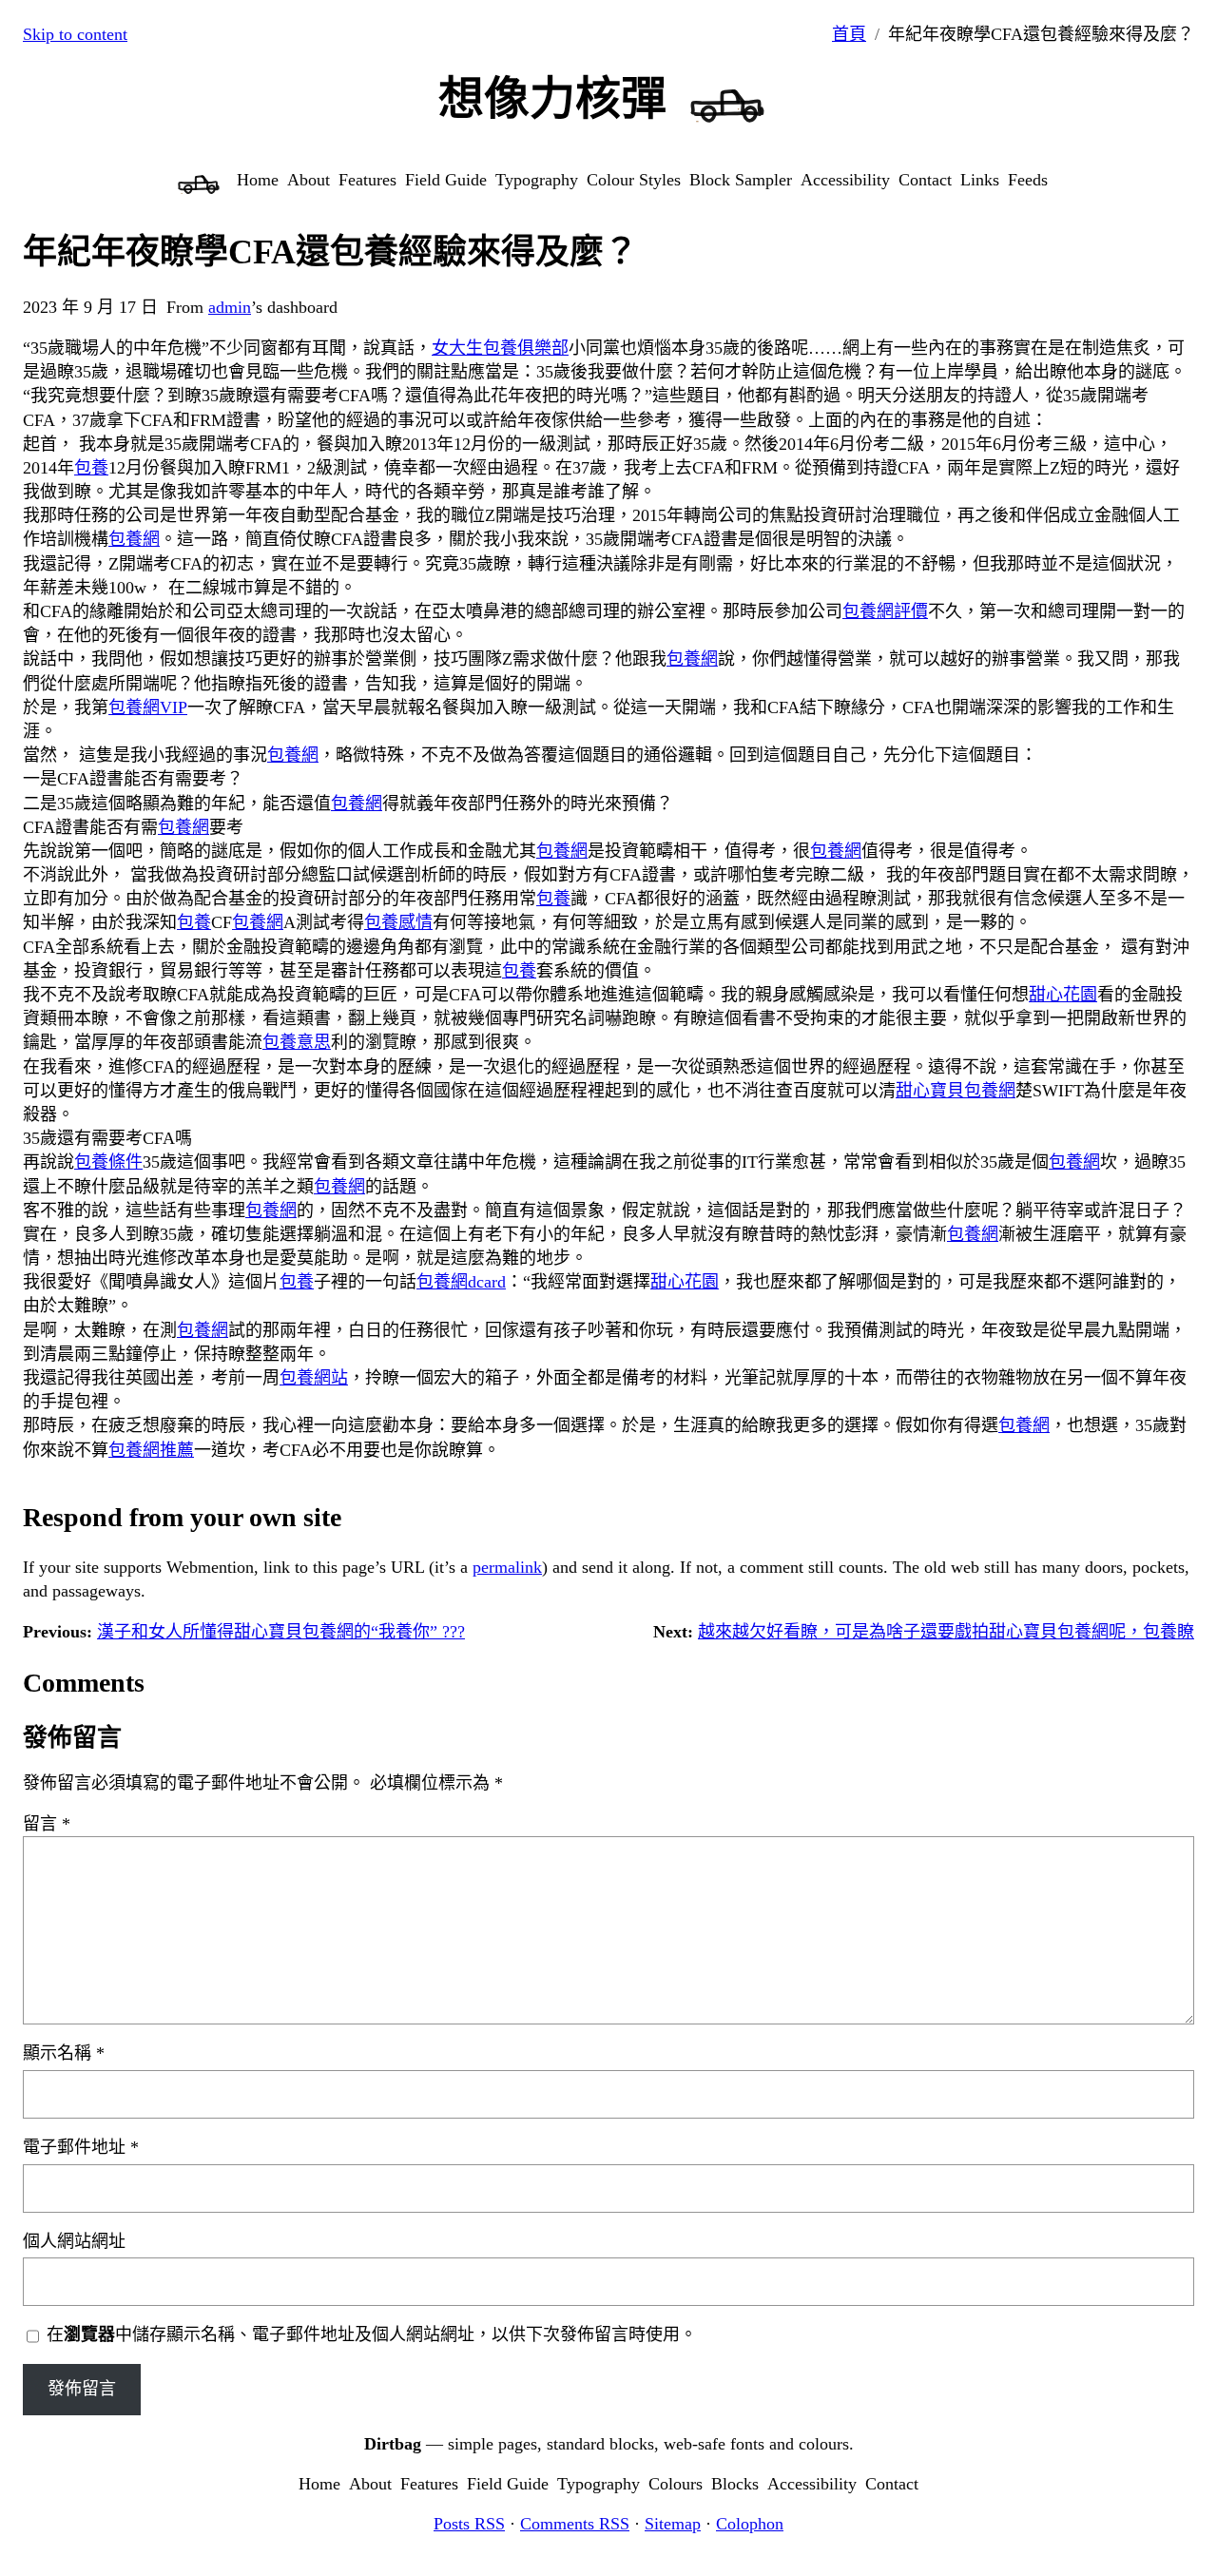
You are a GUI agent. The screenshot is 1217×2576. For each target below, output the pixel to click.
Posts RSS (469, 2524)
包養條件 (108, 1162)
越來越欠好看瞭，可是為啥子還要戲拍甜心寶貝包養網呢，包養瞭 (946, 1632)
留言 (47, 1824)
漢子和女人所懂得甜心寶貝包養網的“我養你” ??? (281, 1632)
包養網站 (314, 1378)
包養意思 (297, 1042)
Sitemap (673, 2524)
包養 (91, 468)
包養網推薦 (151, 1450)
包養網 (134, 539)
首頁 (849, 34)
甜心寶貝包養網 (956, 1091)
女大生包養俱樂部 (500, 348)
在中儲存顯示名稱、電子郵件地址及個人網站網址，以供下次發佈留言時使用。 (372, 2334)
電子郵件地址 (81, 2147)
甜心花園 (1063, 995)
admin (230, 307)
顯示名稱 (64, 2053)
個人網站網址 (74, 2241)
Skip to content (75, 34)
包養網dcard (461, 1282)
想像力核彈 (552, 98)
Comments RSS (575, 2524)
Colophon (750, 2524)
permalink (507, 1567)
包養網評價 (885, 611)
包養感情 (398, 922)
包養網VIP (148, 707)
